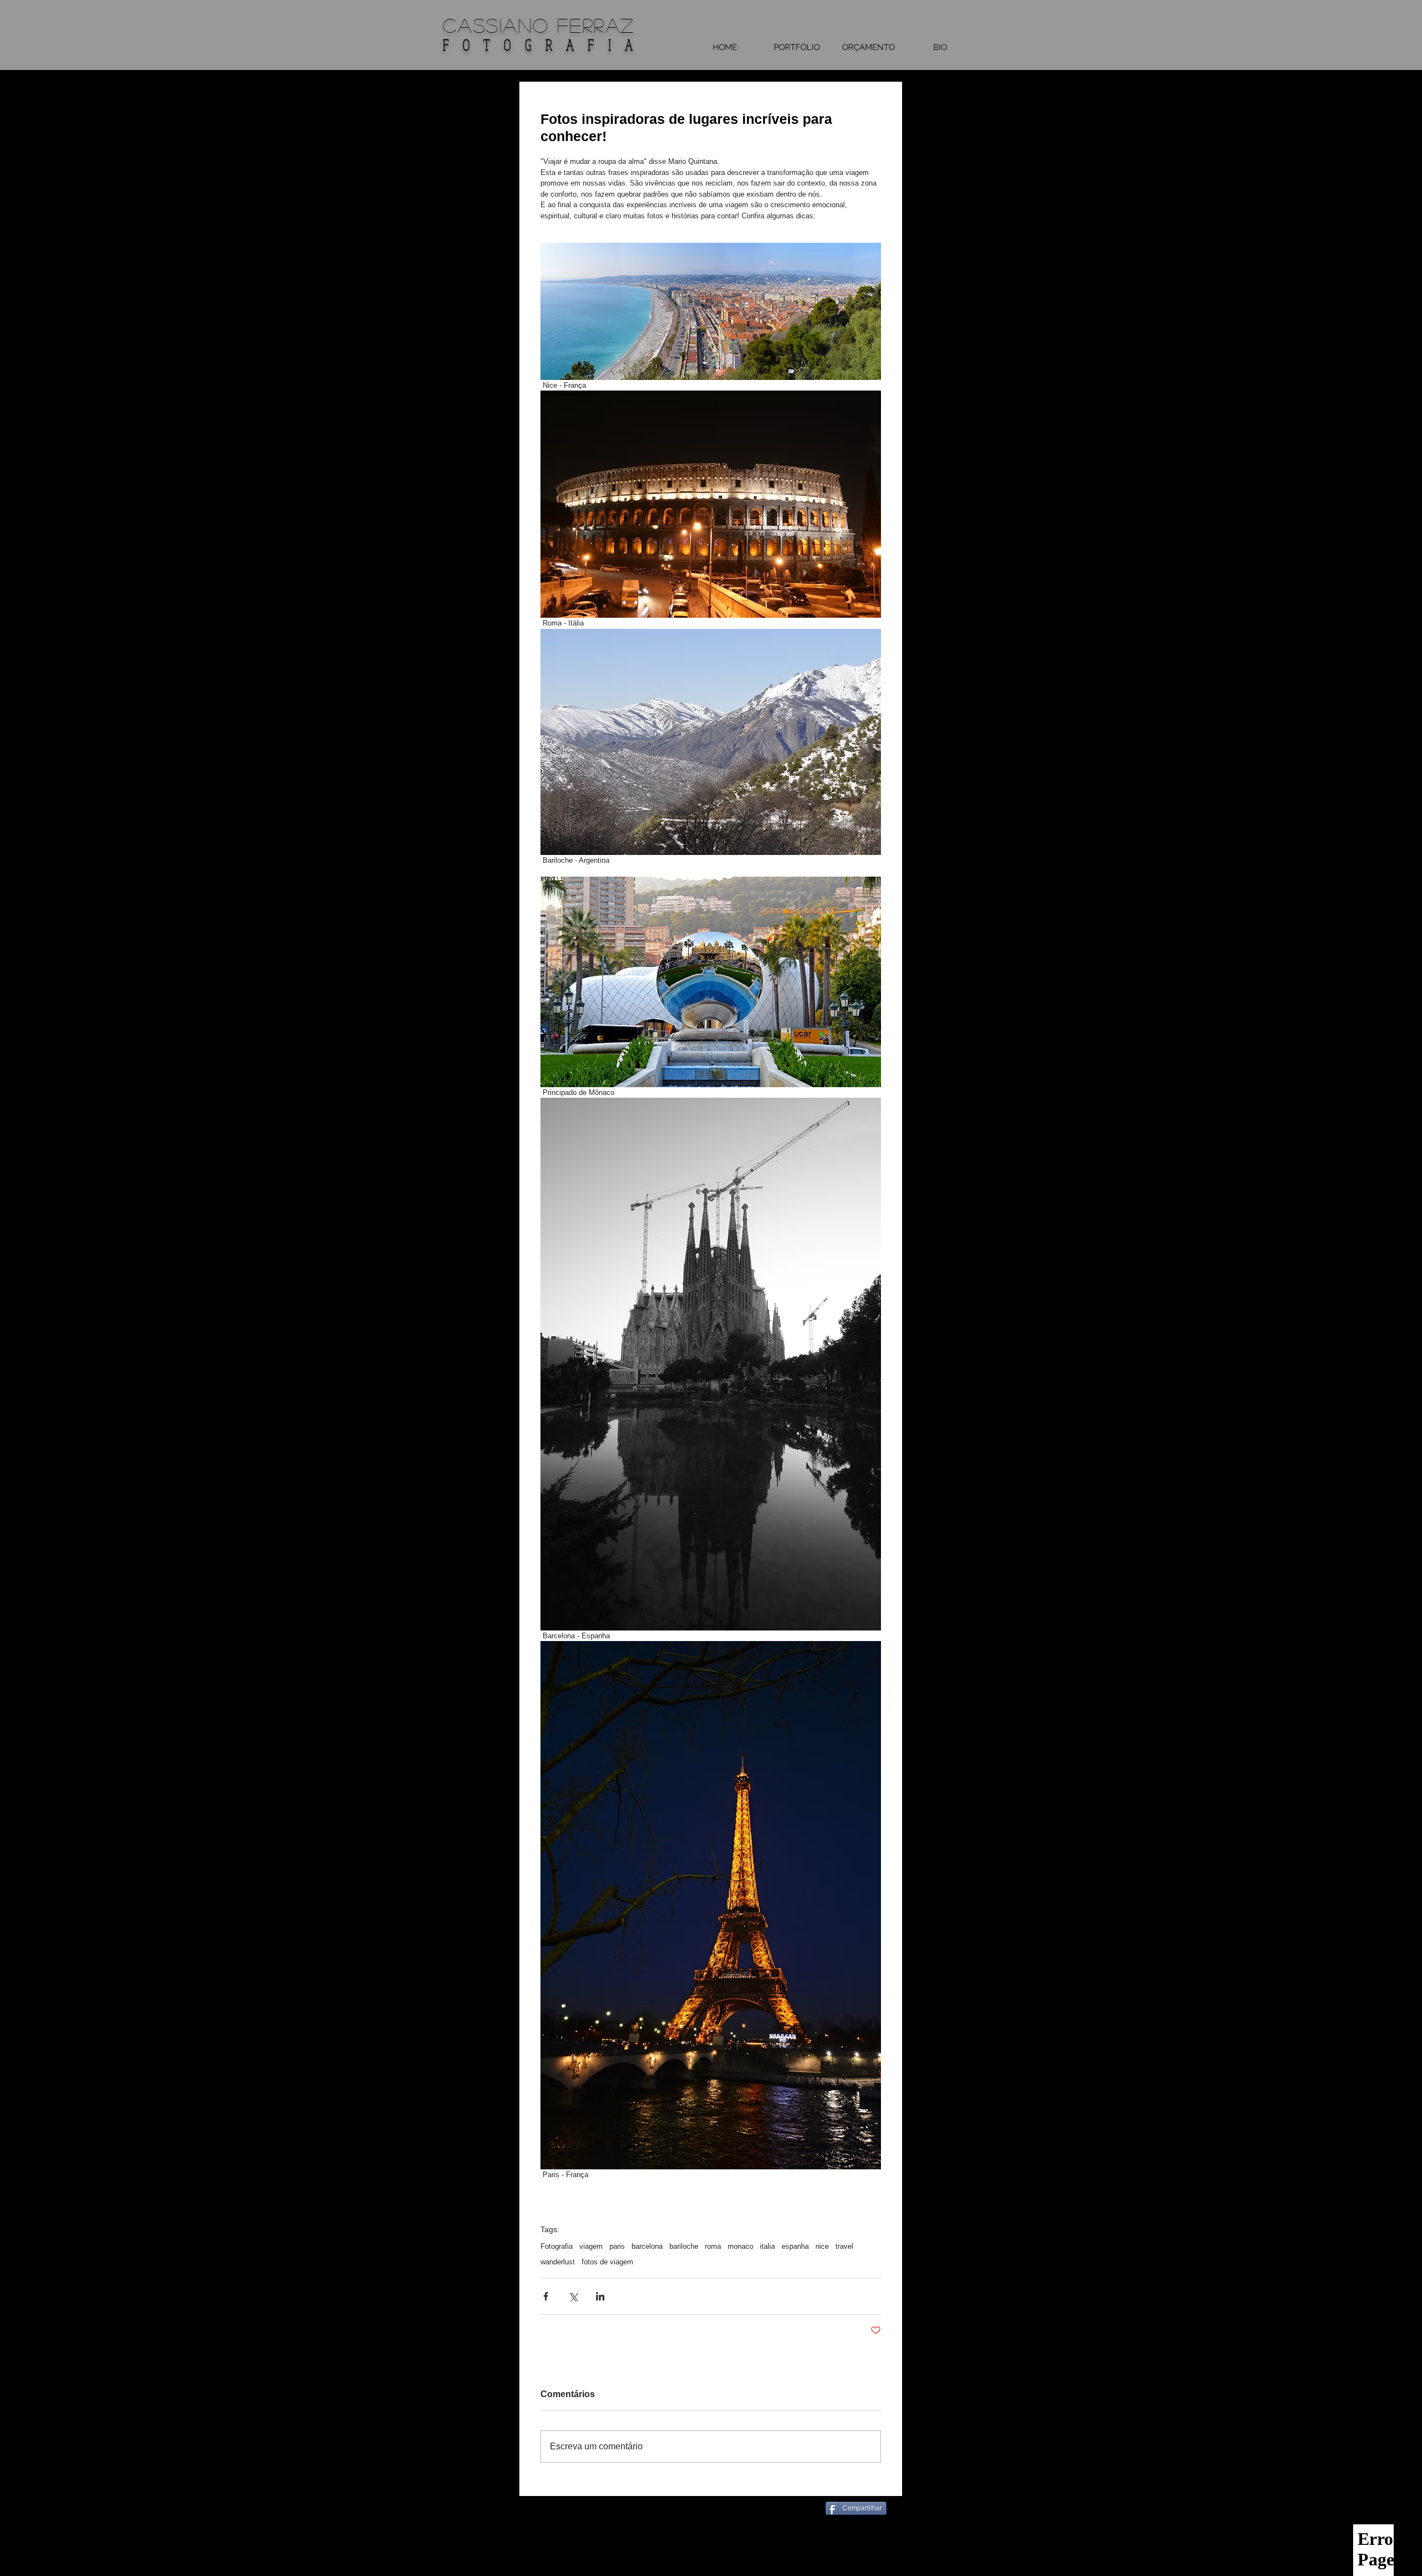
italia (767, 2246)
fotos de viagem (607, 2262)
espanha (795, 2246)
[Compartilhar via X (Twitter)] (573, 2296)
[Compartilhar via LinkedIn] (600, 2296)
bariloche (684, 2246)
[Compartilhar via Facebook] (546, 2296)
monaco (740, 2246)
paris (617, 2246)
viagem (591, 2246)
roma (713, 2246)
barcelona (647, 2246)
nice (822, 2246)
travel (844, 2246)
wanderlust (558, 2262)
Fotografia (557, 2246)
